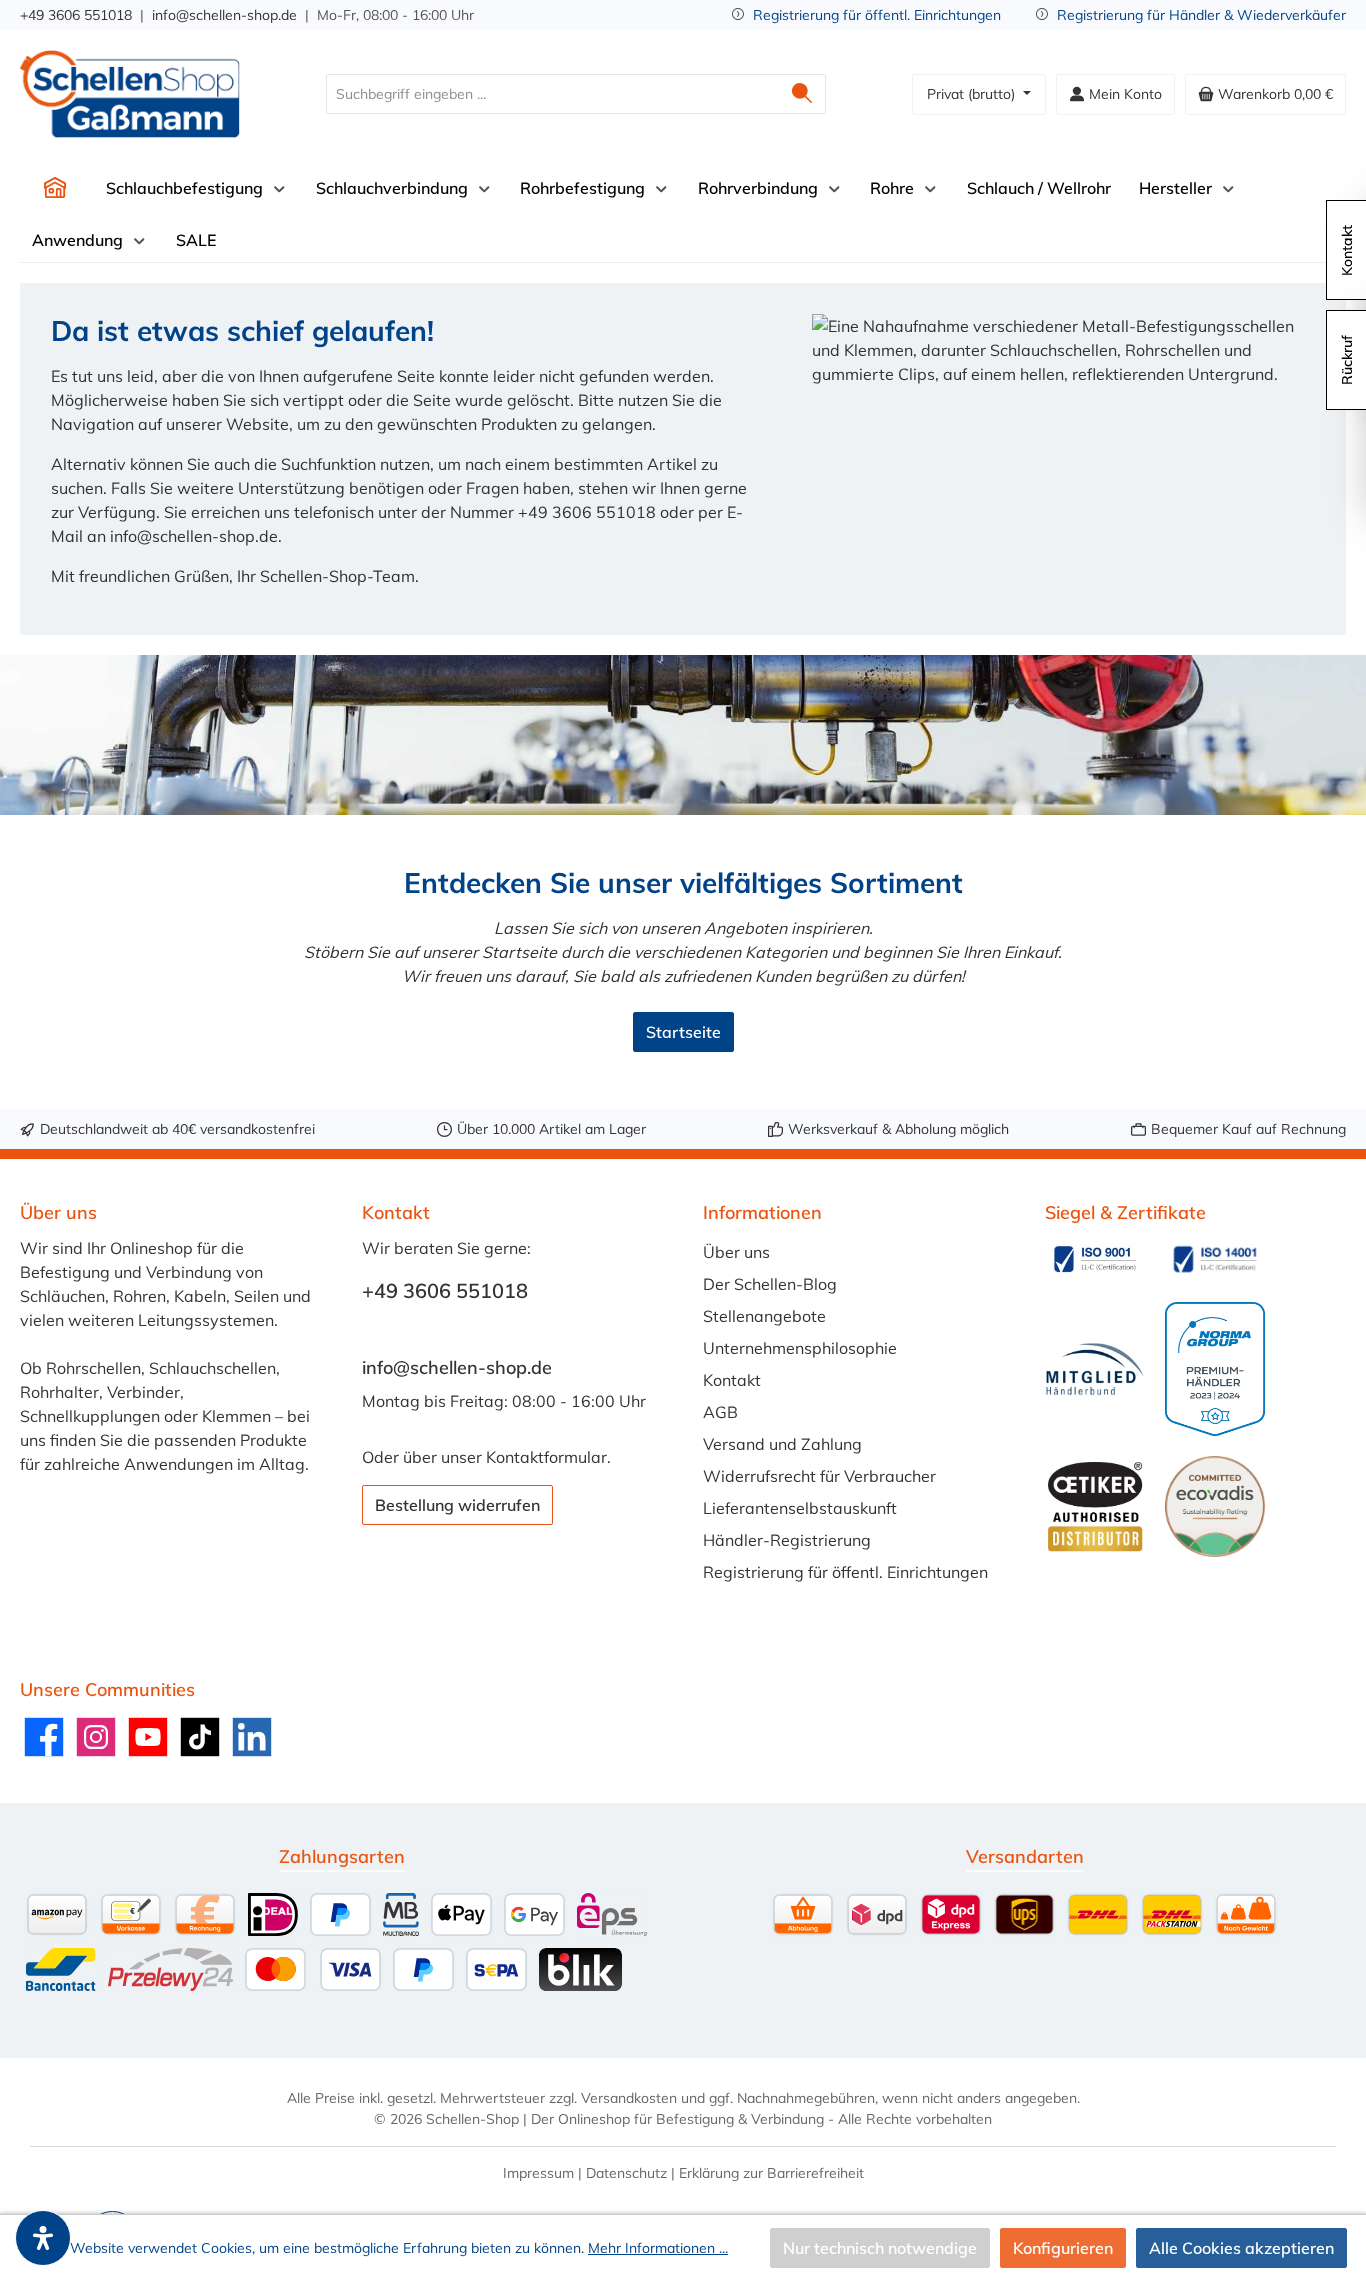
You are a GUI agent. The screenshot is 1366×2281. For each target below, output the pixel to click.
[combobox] (553, 94)
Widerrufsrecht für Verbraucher (819, 1476)
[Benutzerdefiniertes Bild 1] (1095, 1259)
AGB (720, 1412)
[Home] (55, 188)
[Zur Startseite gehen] (130, 94)
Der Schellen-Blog (770, 1284)
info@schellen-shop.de (224, 15)
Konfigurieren (1063, 2248)
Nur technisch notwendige (880, 2248)
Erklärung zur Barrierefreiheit (771, 2173)
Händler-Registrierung (787, 1540)
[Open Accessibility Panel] (43, 2238)
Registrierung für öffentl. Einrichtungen (877, 15)
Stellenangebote (764, 1316)
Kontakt (732, 1380)
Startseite (683, 1032)
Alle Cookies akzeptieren (1241, 2248)
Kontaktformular (546, 1457)
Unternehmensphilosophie (800, 1348)
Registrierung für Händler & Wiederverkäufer (1201, 15)
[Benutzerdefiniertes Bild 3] (1095, 1369)
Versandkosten (629, 2098)
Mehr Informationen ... (658, 2248)
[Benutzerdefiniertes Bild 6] (1215, 1506)
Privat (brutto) (973, 94)
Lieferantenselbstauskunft (800, 1508)
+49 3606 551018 (76, 15)
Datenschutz (626, 2173)
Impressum (538, 2173)
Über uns (736, 1252)
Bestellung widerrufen (457, 1505)
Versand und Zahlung (782, 1444)
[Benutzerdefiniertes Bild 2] (1215, 1259)
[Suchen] (802, 94)
